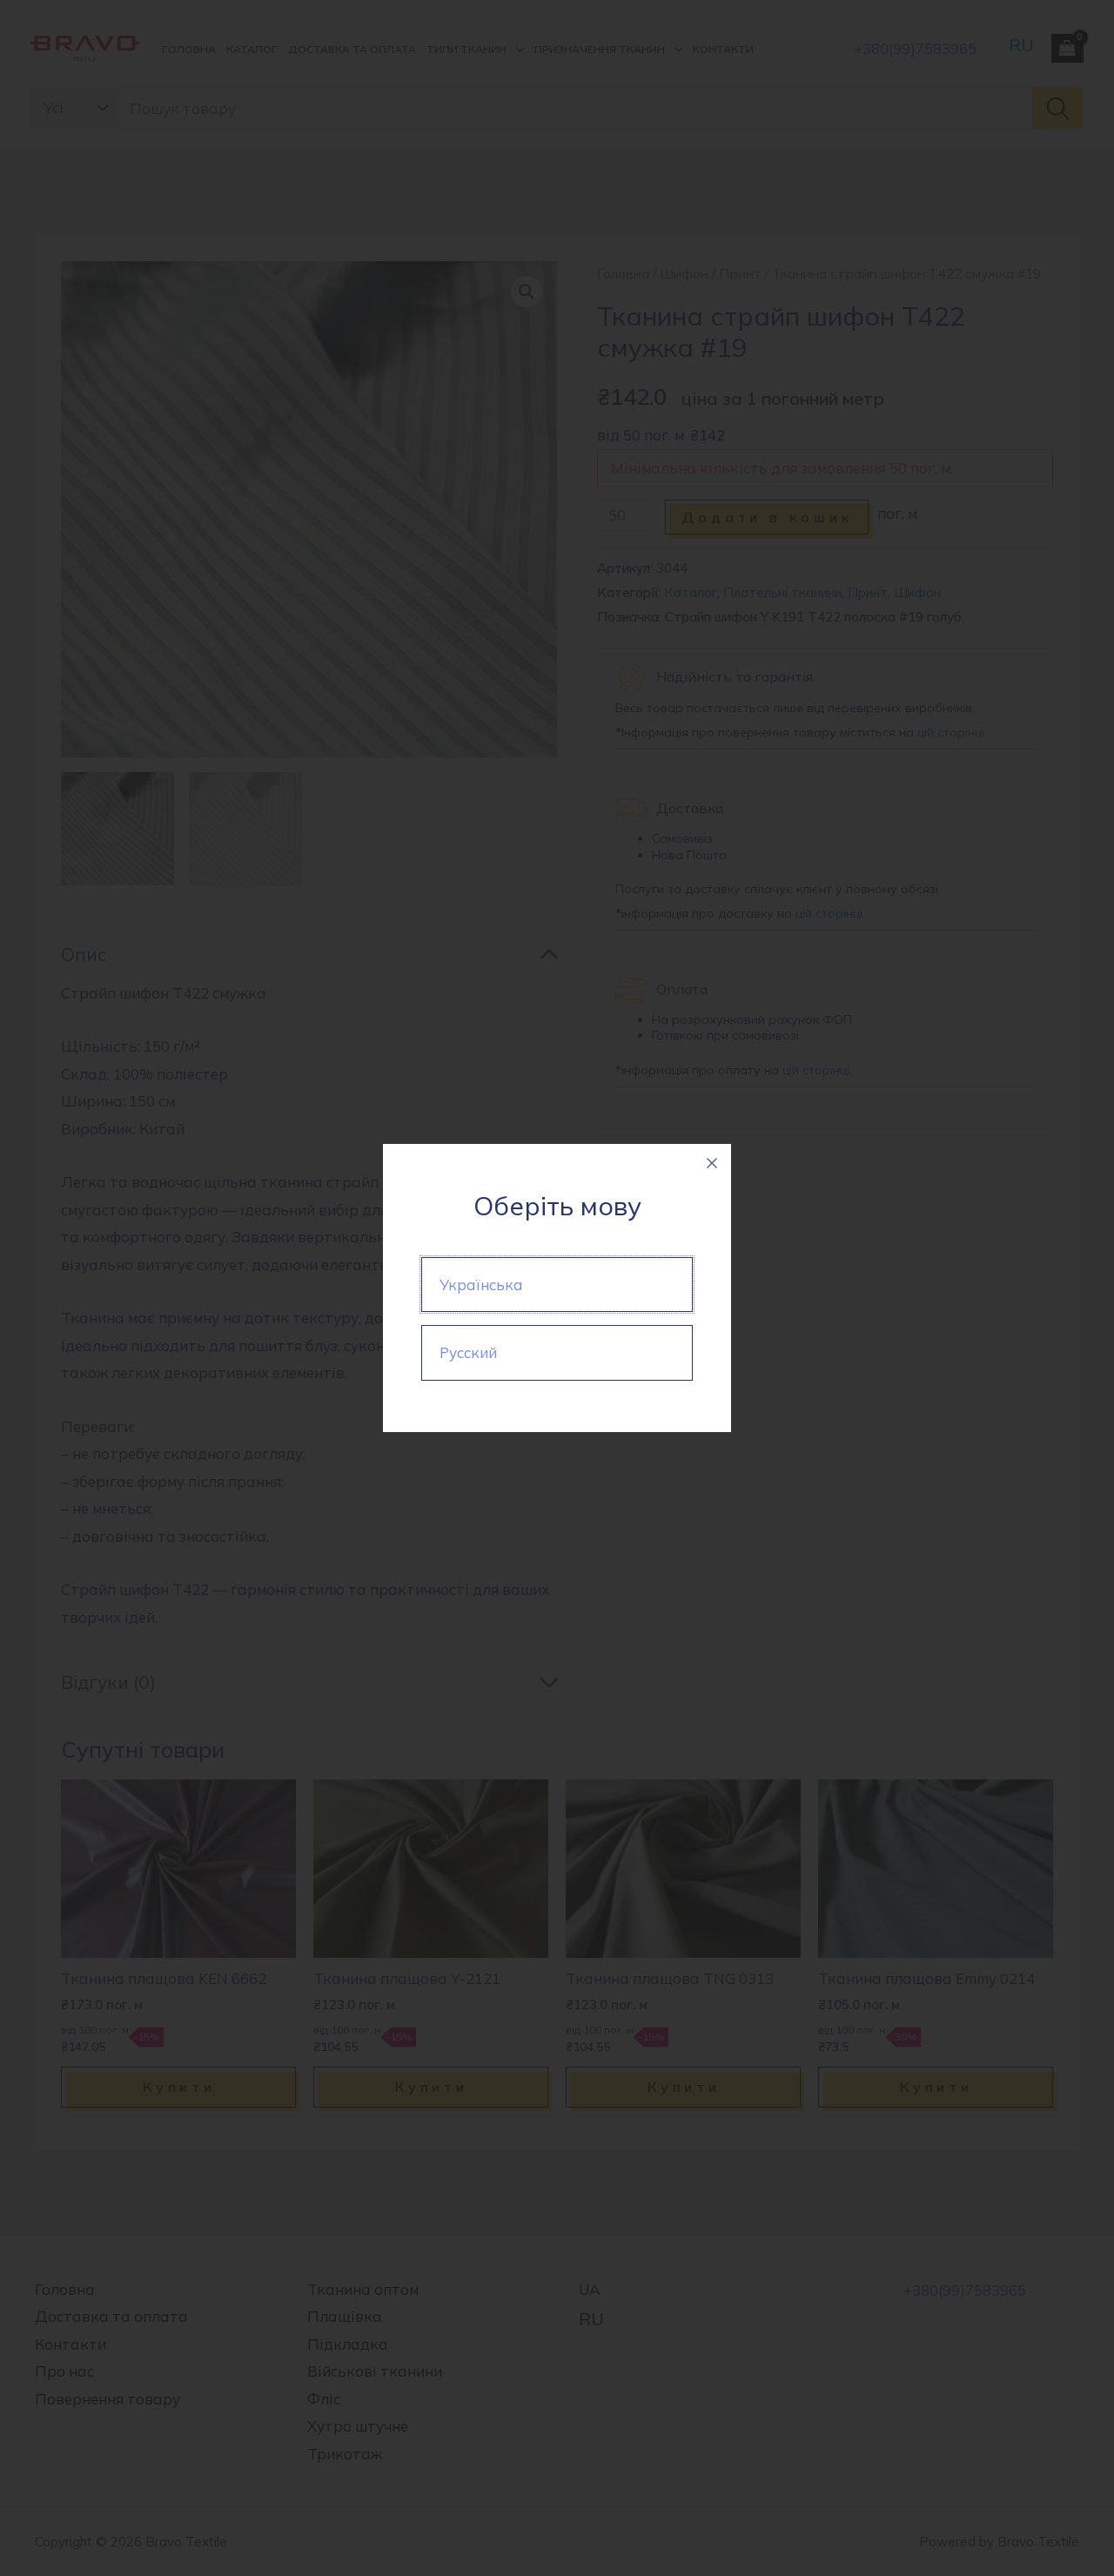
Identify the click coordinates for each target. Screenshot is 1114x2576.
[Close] (712, 1163)
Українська (481, 1285)
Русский (468, 1352)
